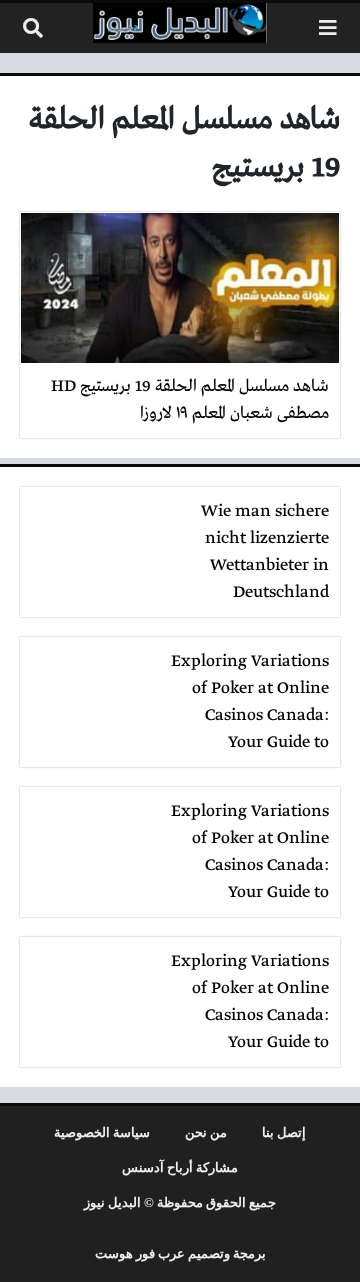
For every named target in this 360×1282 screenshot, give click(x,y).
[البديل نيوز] (180, 23)
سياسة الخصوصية (102, 1133)
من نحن (206, 1133)
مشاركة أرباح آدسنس (180, 1168)
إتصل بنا (284, 1133)
